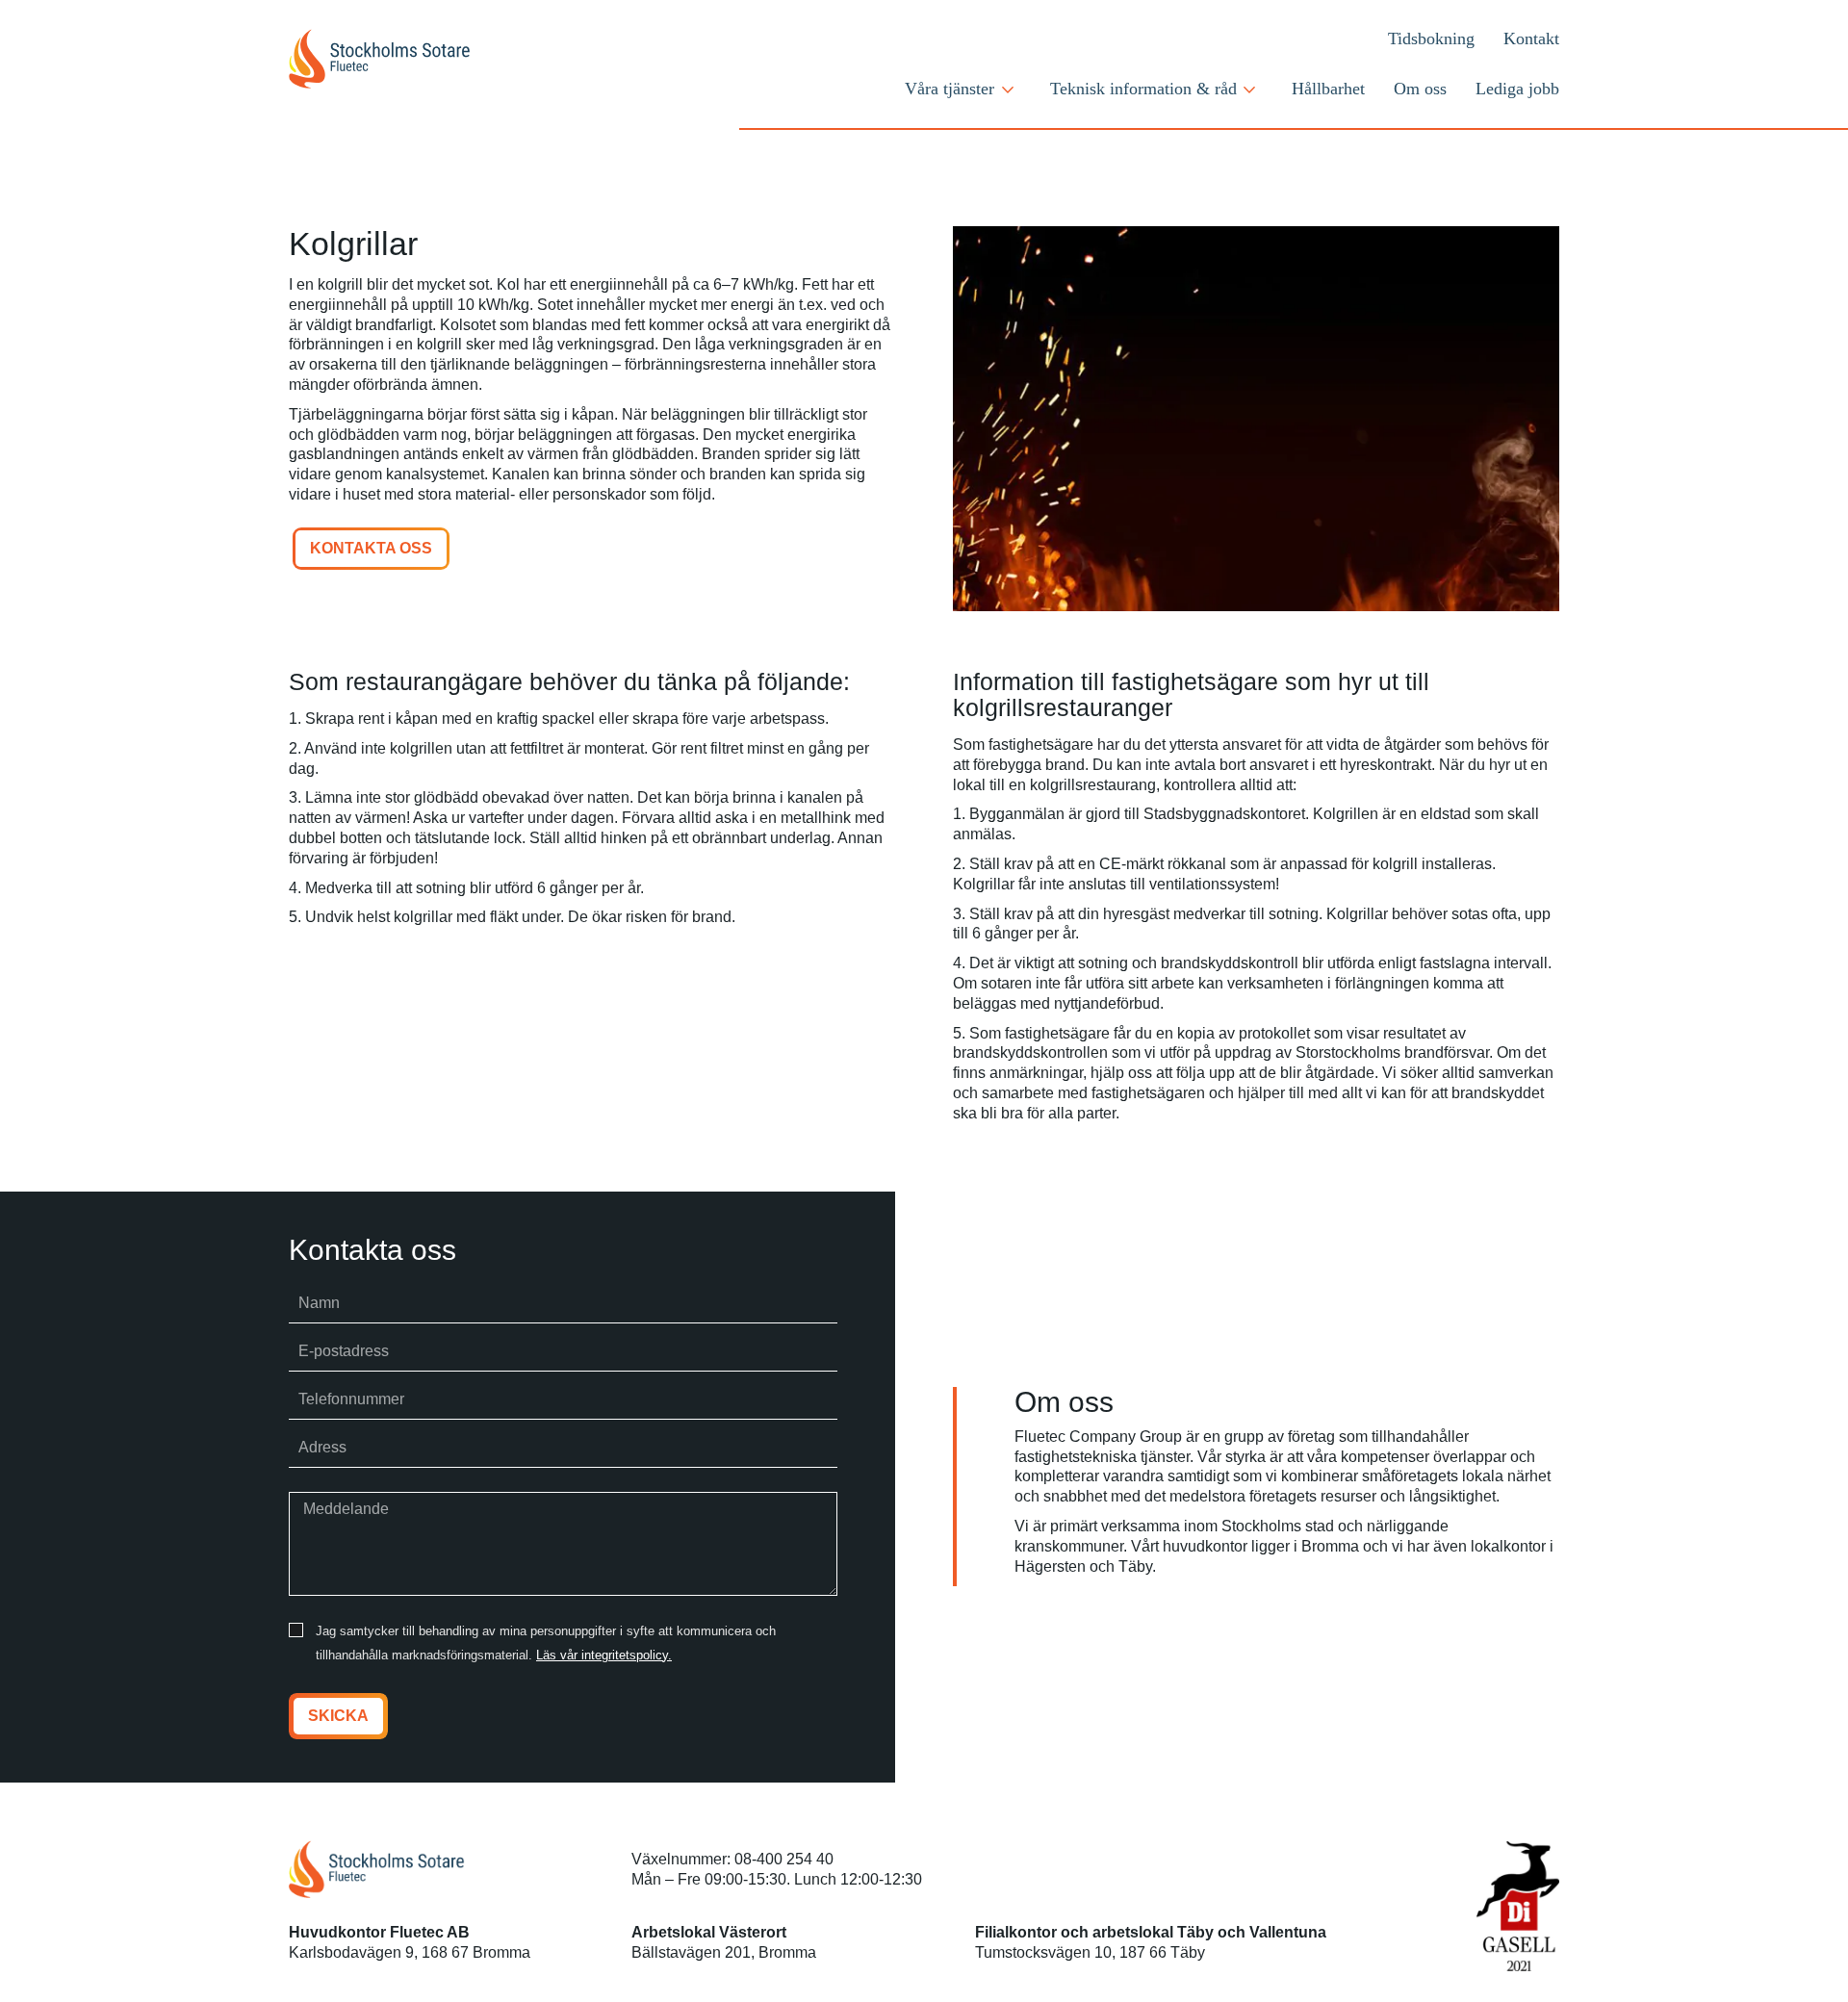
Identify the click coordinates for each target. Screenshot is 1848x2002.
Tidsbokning (1431, 38)
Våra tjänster (950, 89)
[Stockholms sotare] (416, 59)
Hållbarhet (1328, 89)
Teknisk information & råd (1143, 89)
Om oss (1420, 89)
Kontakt (1531, 38)
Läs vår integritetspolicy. (604, 1655)
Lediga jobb (1517, 89)
